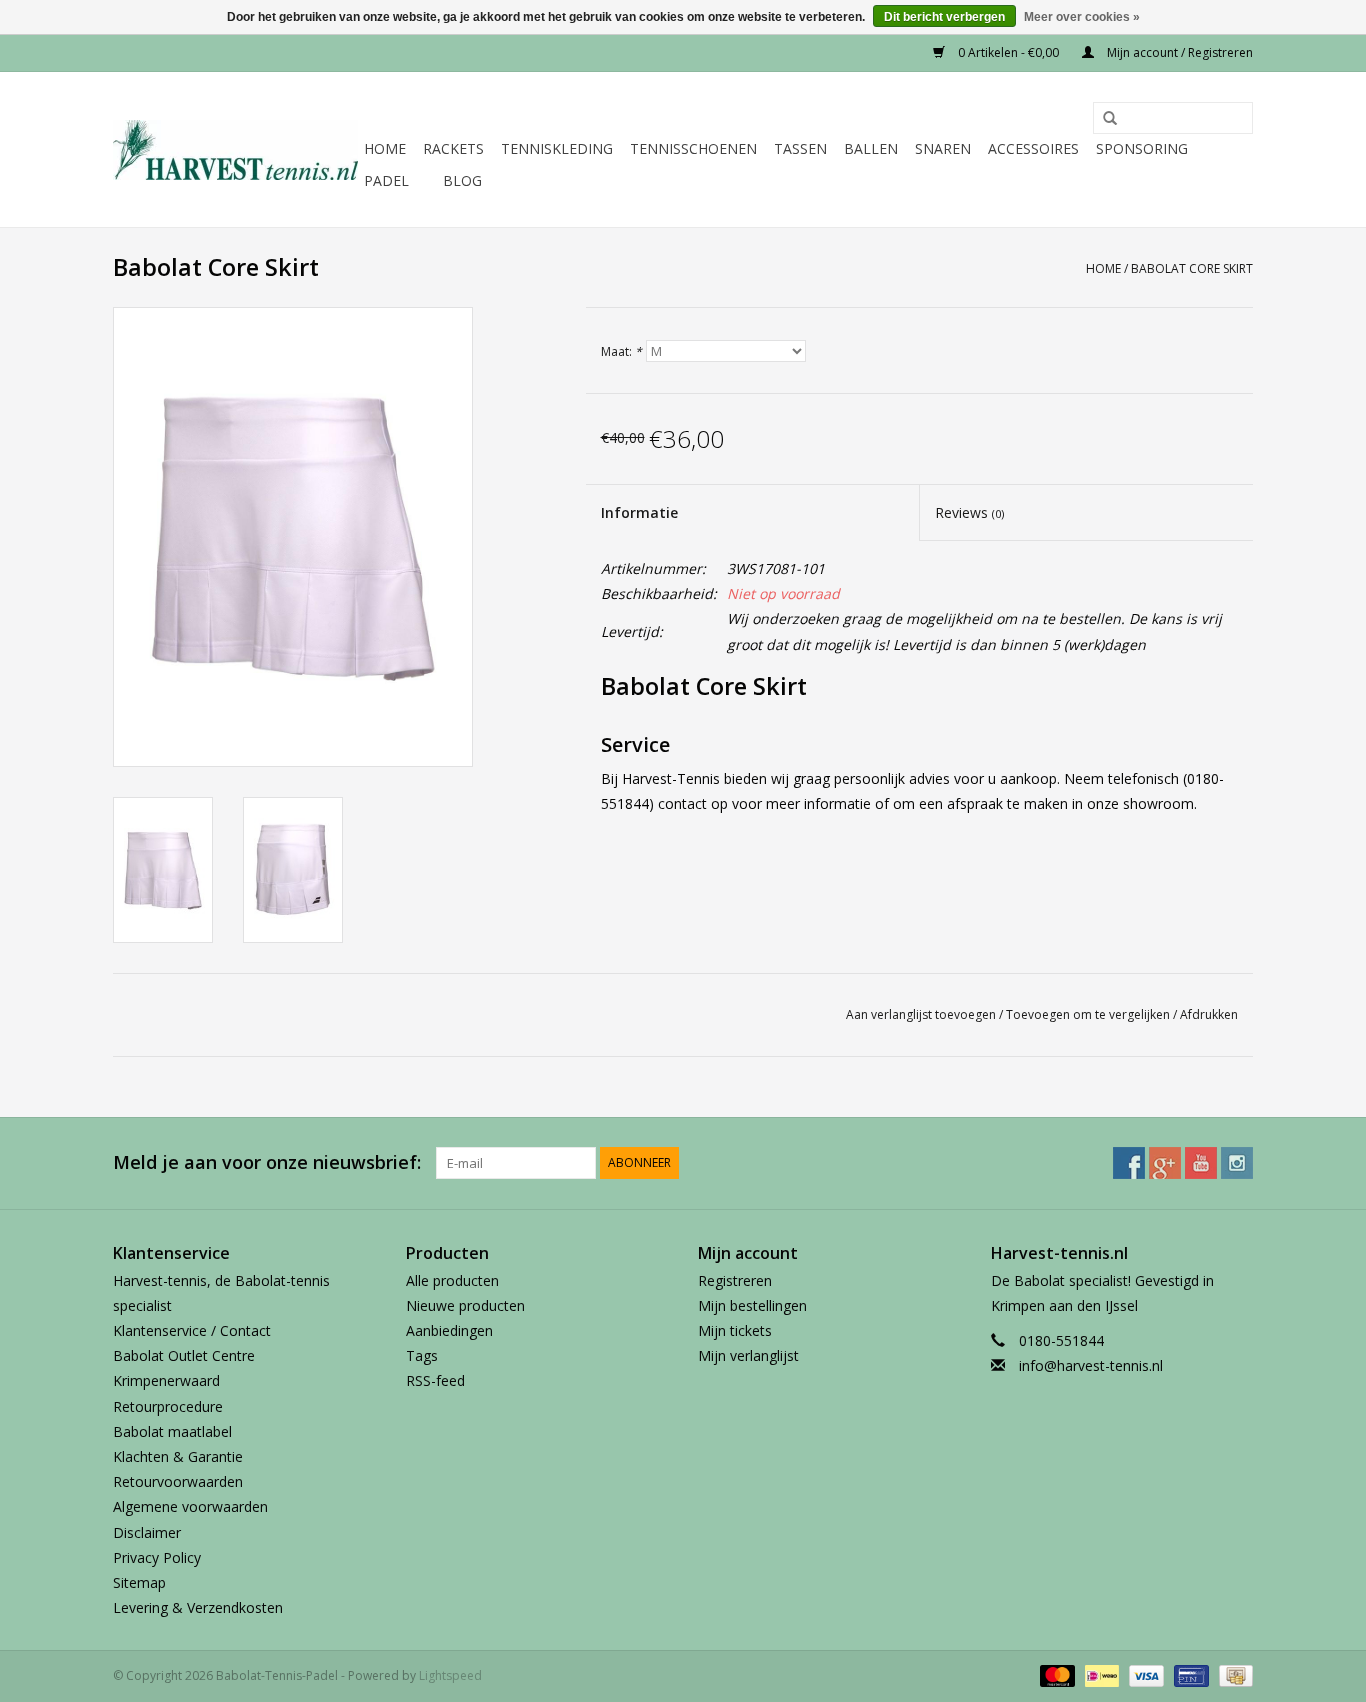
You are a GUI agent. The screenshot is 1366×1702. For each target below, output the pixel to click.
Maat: (621, 351)
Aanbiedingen (449, 1330)
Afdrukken (1209, 1014)
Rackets (453, 148)
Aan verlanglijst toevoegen (921, 1014)
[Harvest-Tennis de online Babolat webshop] (235, 150)
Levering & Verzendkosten (198, 1607)
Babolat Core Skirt (1192, 268)
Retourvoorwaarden (178, 1481)
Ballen (871, 148)
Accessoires (1033, 148)
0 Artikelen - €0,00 (1008, 52)
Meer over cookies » (1082, 17)
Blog (462, 180)
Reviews (969, 512)
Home (385, 148)
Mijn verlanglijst (748, 1355)
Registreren (735, 1280)
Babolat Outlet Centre (184, 1355)
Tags (422, 1355)
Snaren (943, 148)
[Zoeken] (1103, 119)
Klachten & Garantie (178, 1456)
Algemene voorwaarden (190, 1506)
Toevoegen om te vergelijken (1089, 1014)
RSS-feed (435, 1380)
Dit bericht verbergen (944, 17)
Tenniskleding (557, 148)
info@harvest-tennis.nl (1091, 1365)
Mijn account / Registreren (1178, 52)
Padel (386, 180)
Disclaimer (147, 1532)
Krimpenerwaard (166, 1380)
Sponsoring (1142, 148)
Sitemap (139, 1582)
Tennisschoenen (693, 148)
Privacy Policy (157, 1557)
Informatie (639, 512)
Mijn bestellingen (752, 1305)
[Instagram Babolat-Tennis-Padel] (1237, 1163)
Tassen (800, 148)
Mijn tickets (735, 1330)
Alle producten (452, 1280)
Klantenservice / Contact (192, 1330)
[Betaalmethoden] (1055, 1675)
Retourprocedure (168, 1406)
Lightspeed (450, 1675)
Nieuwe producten (465, 1305)
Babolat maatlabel (172, 1431)
